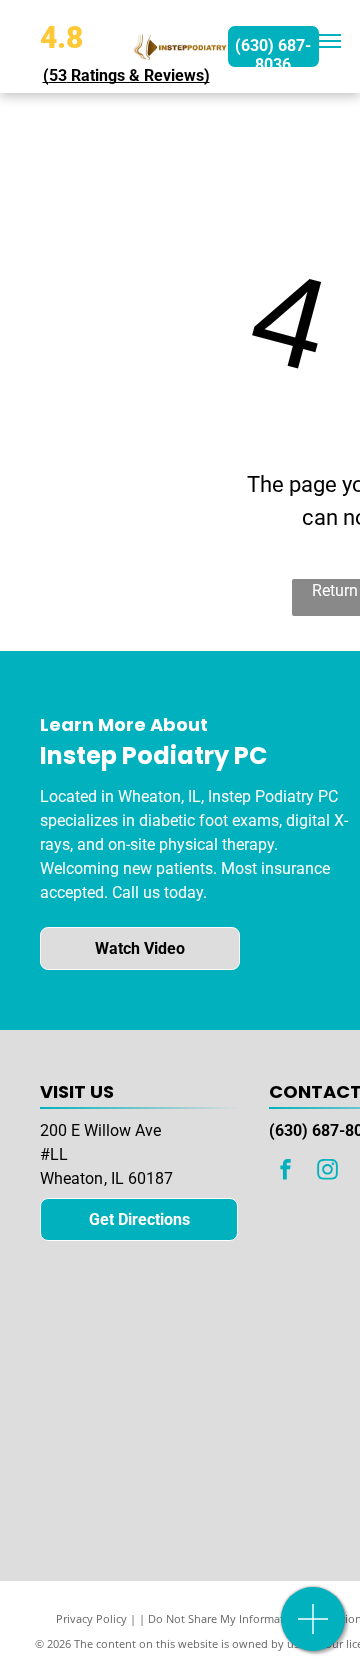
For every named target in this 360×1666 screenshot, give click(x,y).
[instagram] (327, 1171)
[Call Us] (313, 1629)
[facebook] (285, 1171)
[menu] (330, 41)
